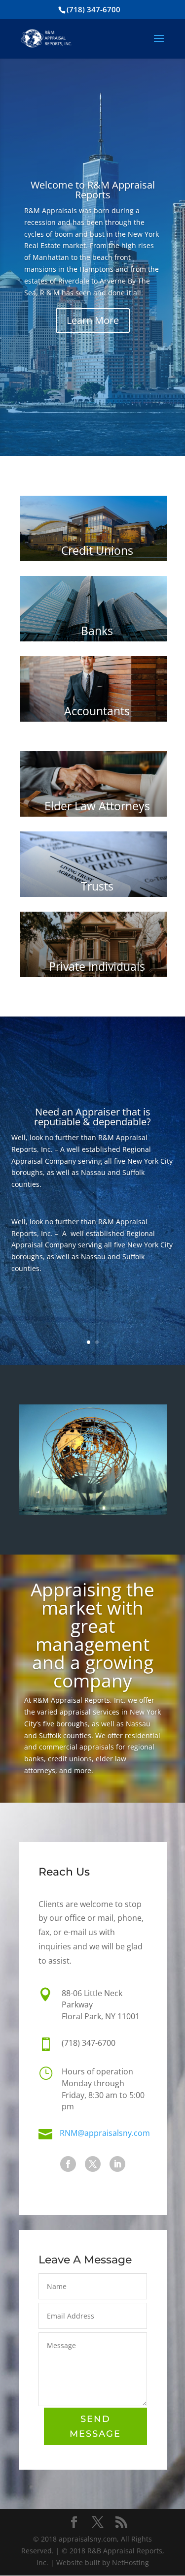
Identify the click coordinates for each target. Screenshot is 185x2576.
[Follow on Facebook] (68, 2164)
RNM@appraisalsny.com (105, 2133)
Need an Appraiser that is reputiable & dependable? (92, 1117)
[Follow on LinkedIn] (117, 2164)
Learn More (93, 320)
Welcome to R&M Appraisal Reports (93, 190)
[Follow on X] (93, 2164)
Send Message (95, 2427)
